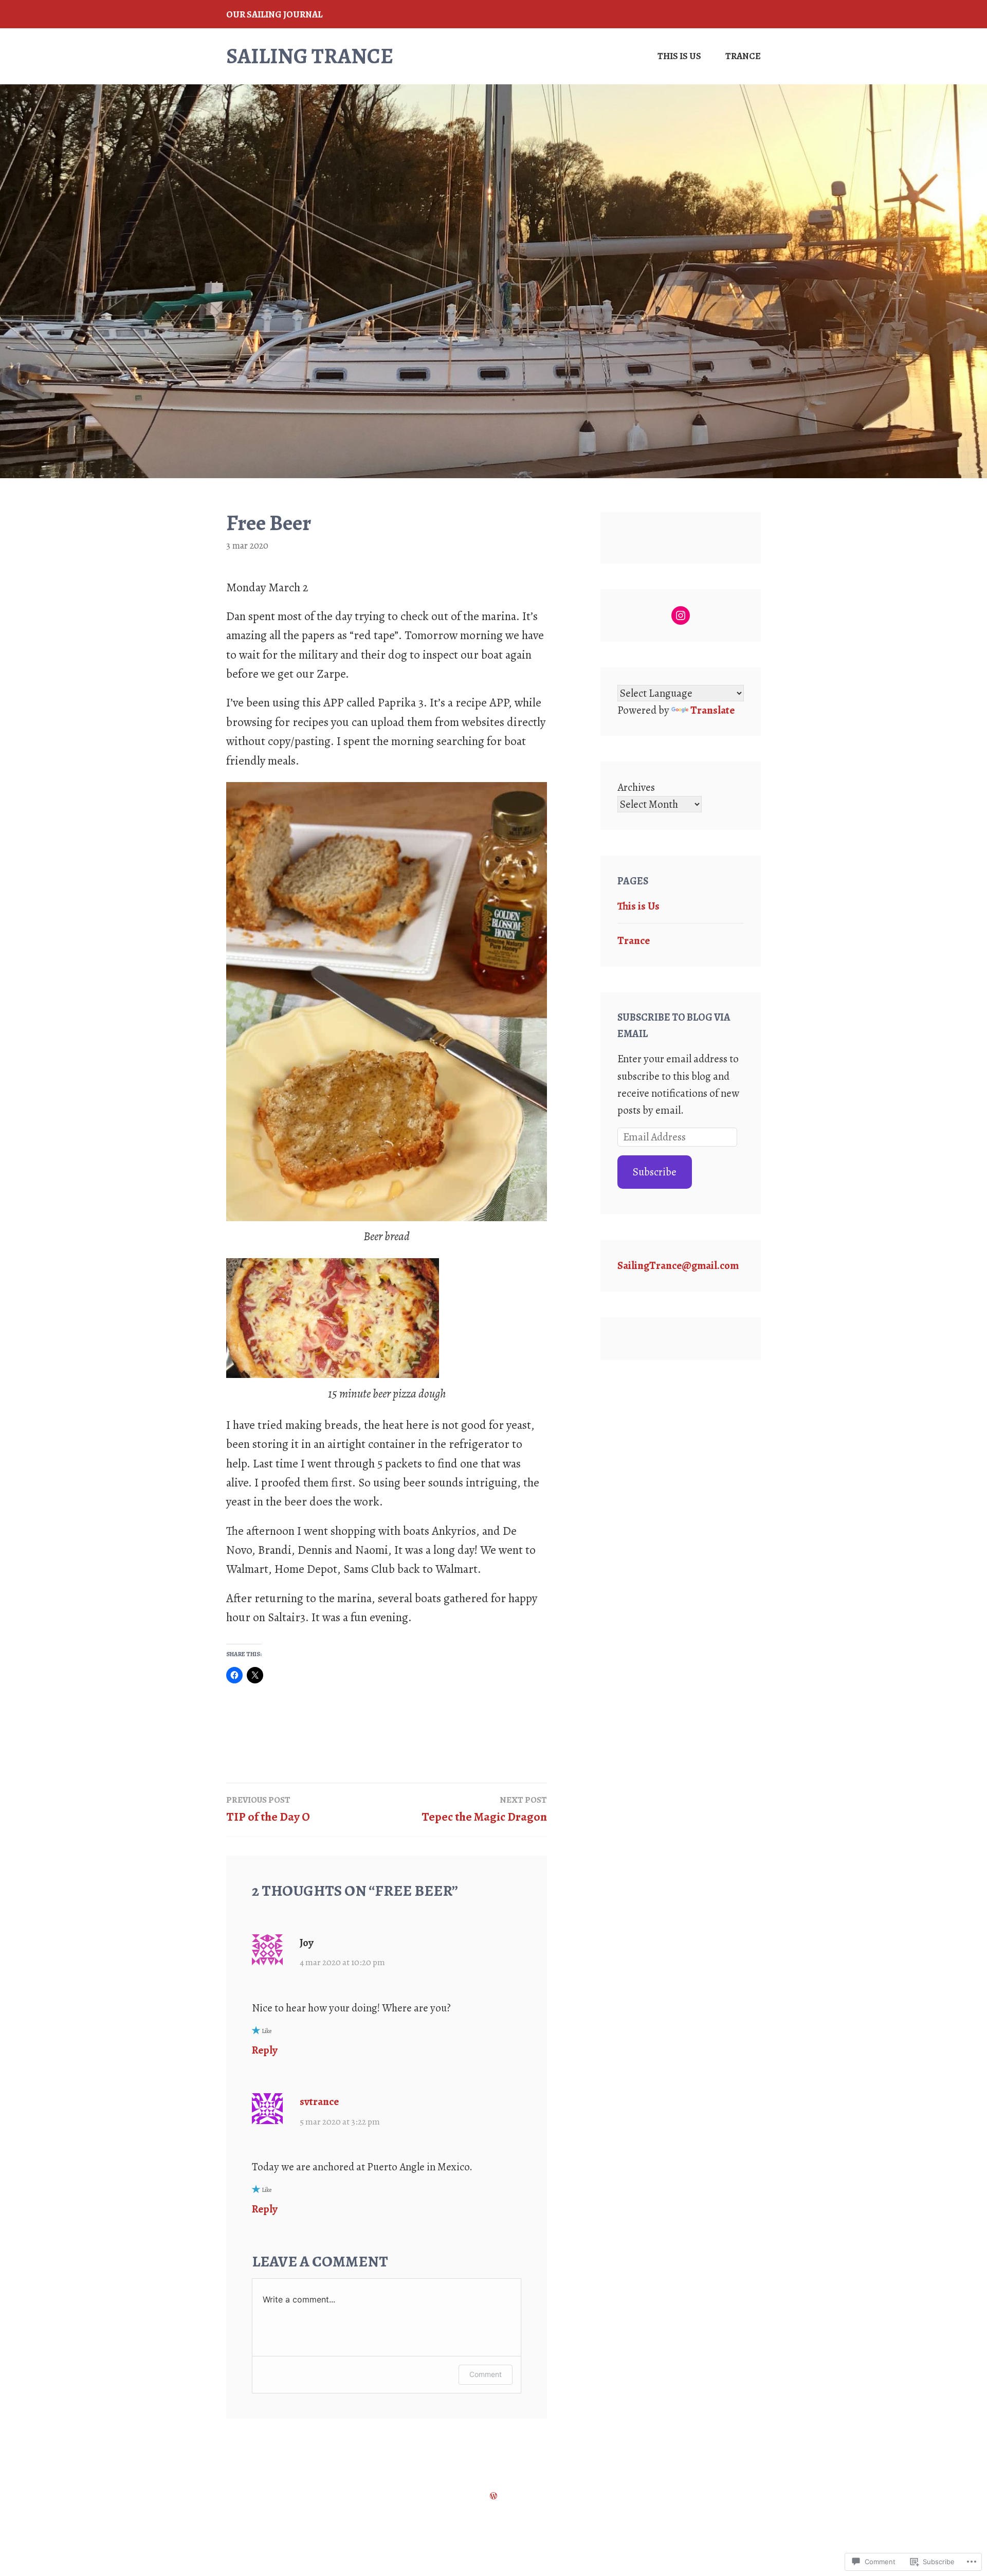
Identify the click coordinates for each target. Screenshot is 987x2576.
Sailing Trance (310, 56)
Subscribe (655, 1172)
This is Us (679, 56)
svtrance (319, 2101)
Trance (743, 56)
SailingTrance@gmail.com (678, 1265)
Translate (712, 710)
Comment (486, 2374)
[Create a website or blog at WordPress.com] (493, 2495)
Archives (636, 787)
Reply (265, 2050)
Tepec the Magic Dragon (484, 1809)
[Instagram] (681, 615)
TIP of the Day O (268, 1809)
